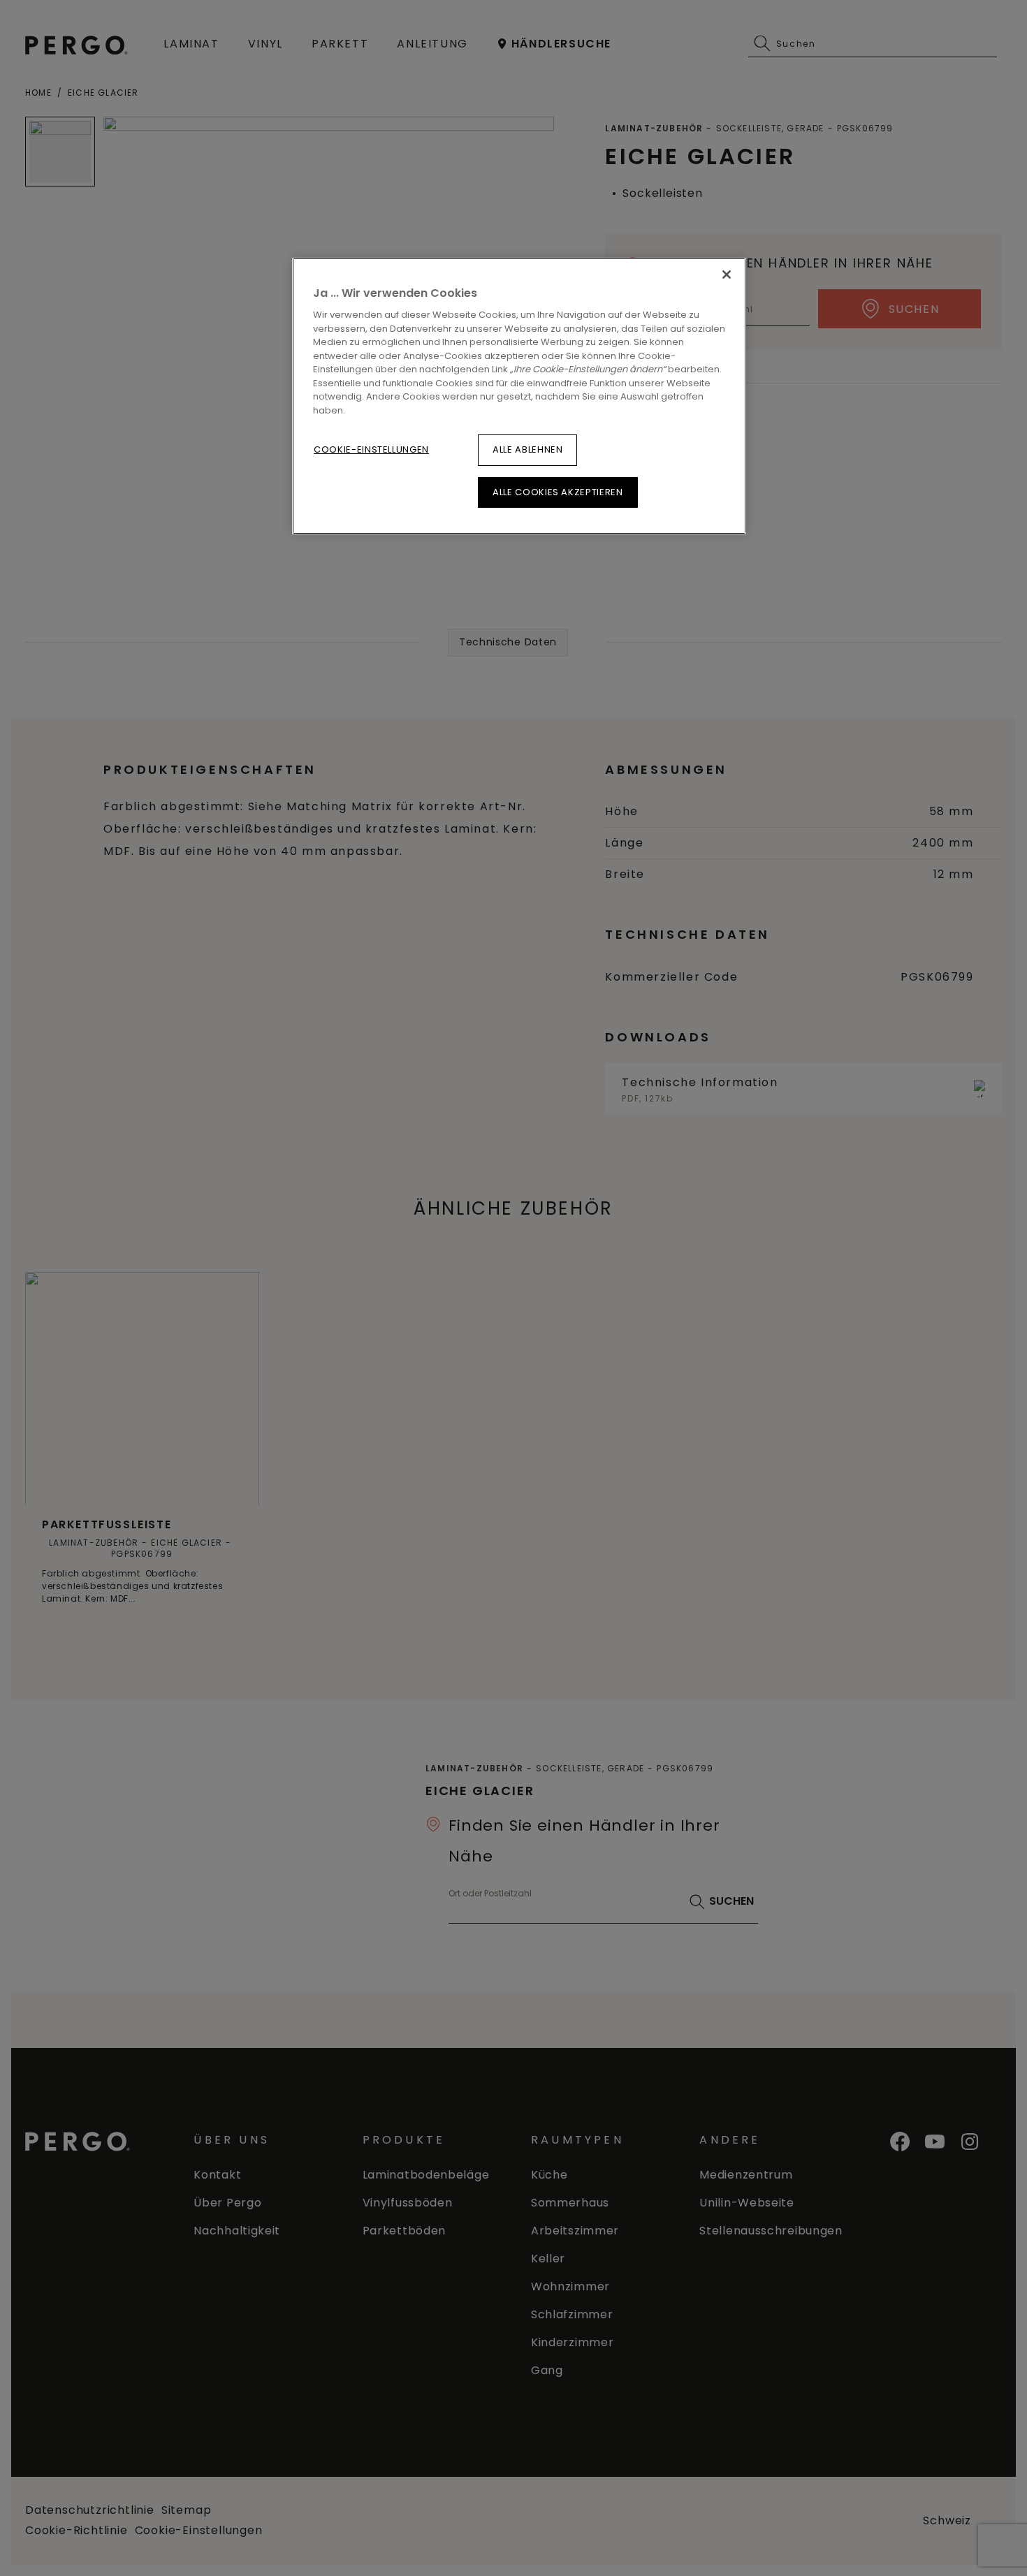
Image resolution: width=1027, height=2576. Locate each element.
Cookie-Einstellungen (371, 449)
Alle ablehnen (527, 449)
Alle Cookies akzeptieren (558, 492)
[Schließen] (727, 275)
